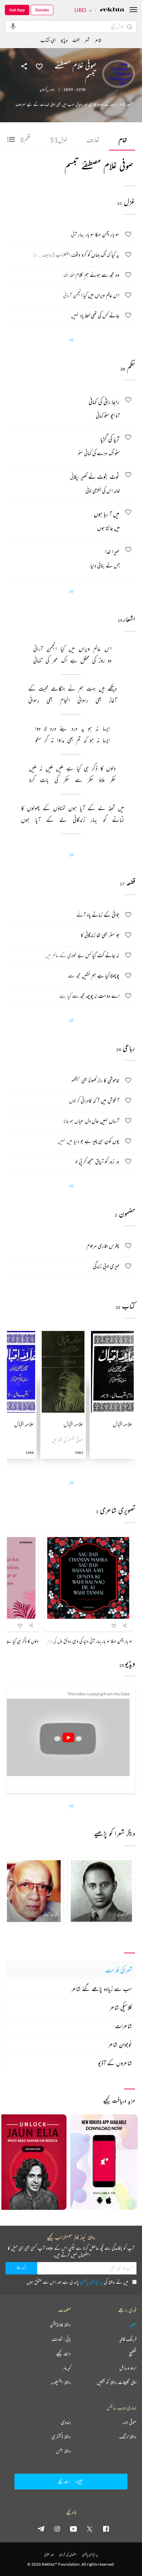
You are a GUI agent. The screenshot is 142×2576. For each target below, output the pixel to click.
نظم (23, 140)
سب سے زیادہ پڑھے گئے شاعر (102, 1989)
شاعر (98, 40)
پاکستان (44, 90)
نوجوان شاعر (120, 2044)
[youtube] (73, 2529)
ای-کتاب (48, 40)
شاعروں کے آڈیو (115, 2063)
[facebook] (106, 2529)
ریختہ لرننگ (128, 2437)
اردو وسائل (128, 2368)
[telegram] (41, 2529)
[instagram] (57, 2529)
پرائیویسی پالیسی (92, 2282)
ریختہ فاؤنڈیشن (60, 2325)
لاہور (52, 90)
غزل (59, 140)
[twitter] (90, 2529)
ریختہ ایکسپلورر (61, 2382)
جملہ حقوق (49, 2555)
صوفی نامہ (129, 2422)
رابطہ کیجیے (64, 2353)
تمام (123, 140)
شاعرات (124, 2026)
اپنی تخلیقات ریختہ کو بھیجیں (117, 2382)
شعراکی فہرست (119, 1970)
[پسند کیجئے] (39, 66)
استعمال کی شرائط (68, 2555)
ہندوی (66, 2422)
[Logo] (112, 10)
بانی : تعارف (61, 2339)
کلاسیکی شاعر (121, 2007)
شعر (87, 40)
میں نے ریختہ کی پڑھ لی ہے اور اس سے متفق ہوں (77, 2282)
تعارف (93, 140)
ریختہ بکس (64, 2451)
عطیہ (133, 2325)
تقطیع (133, 2353)
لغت (76, 40)
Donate (42, 10)
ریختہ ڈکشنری (61, 2437)
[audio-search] (13, 26)
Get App (17, 10)
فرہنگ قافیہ (128, 2339)
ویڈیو (64, 40)
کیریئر (67, 2368)
